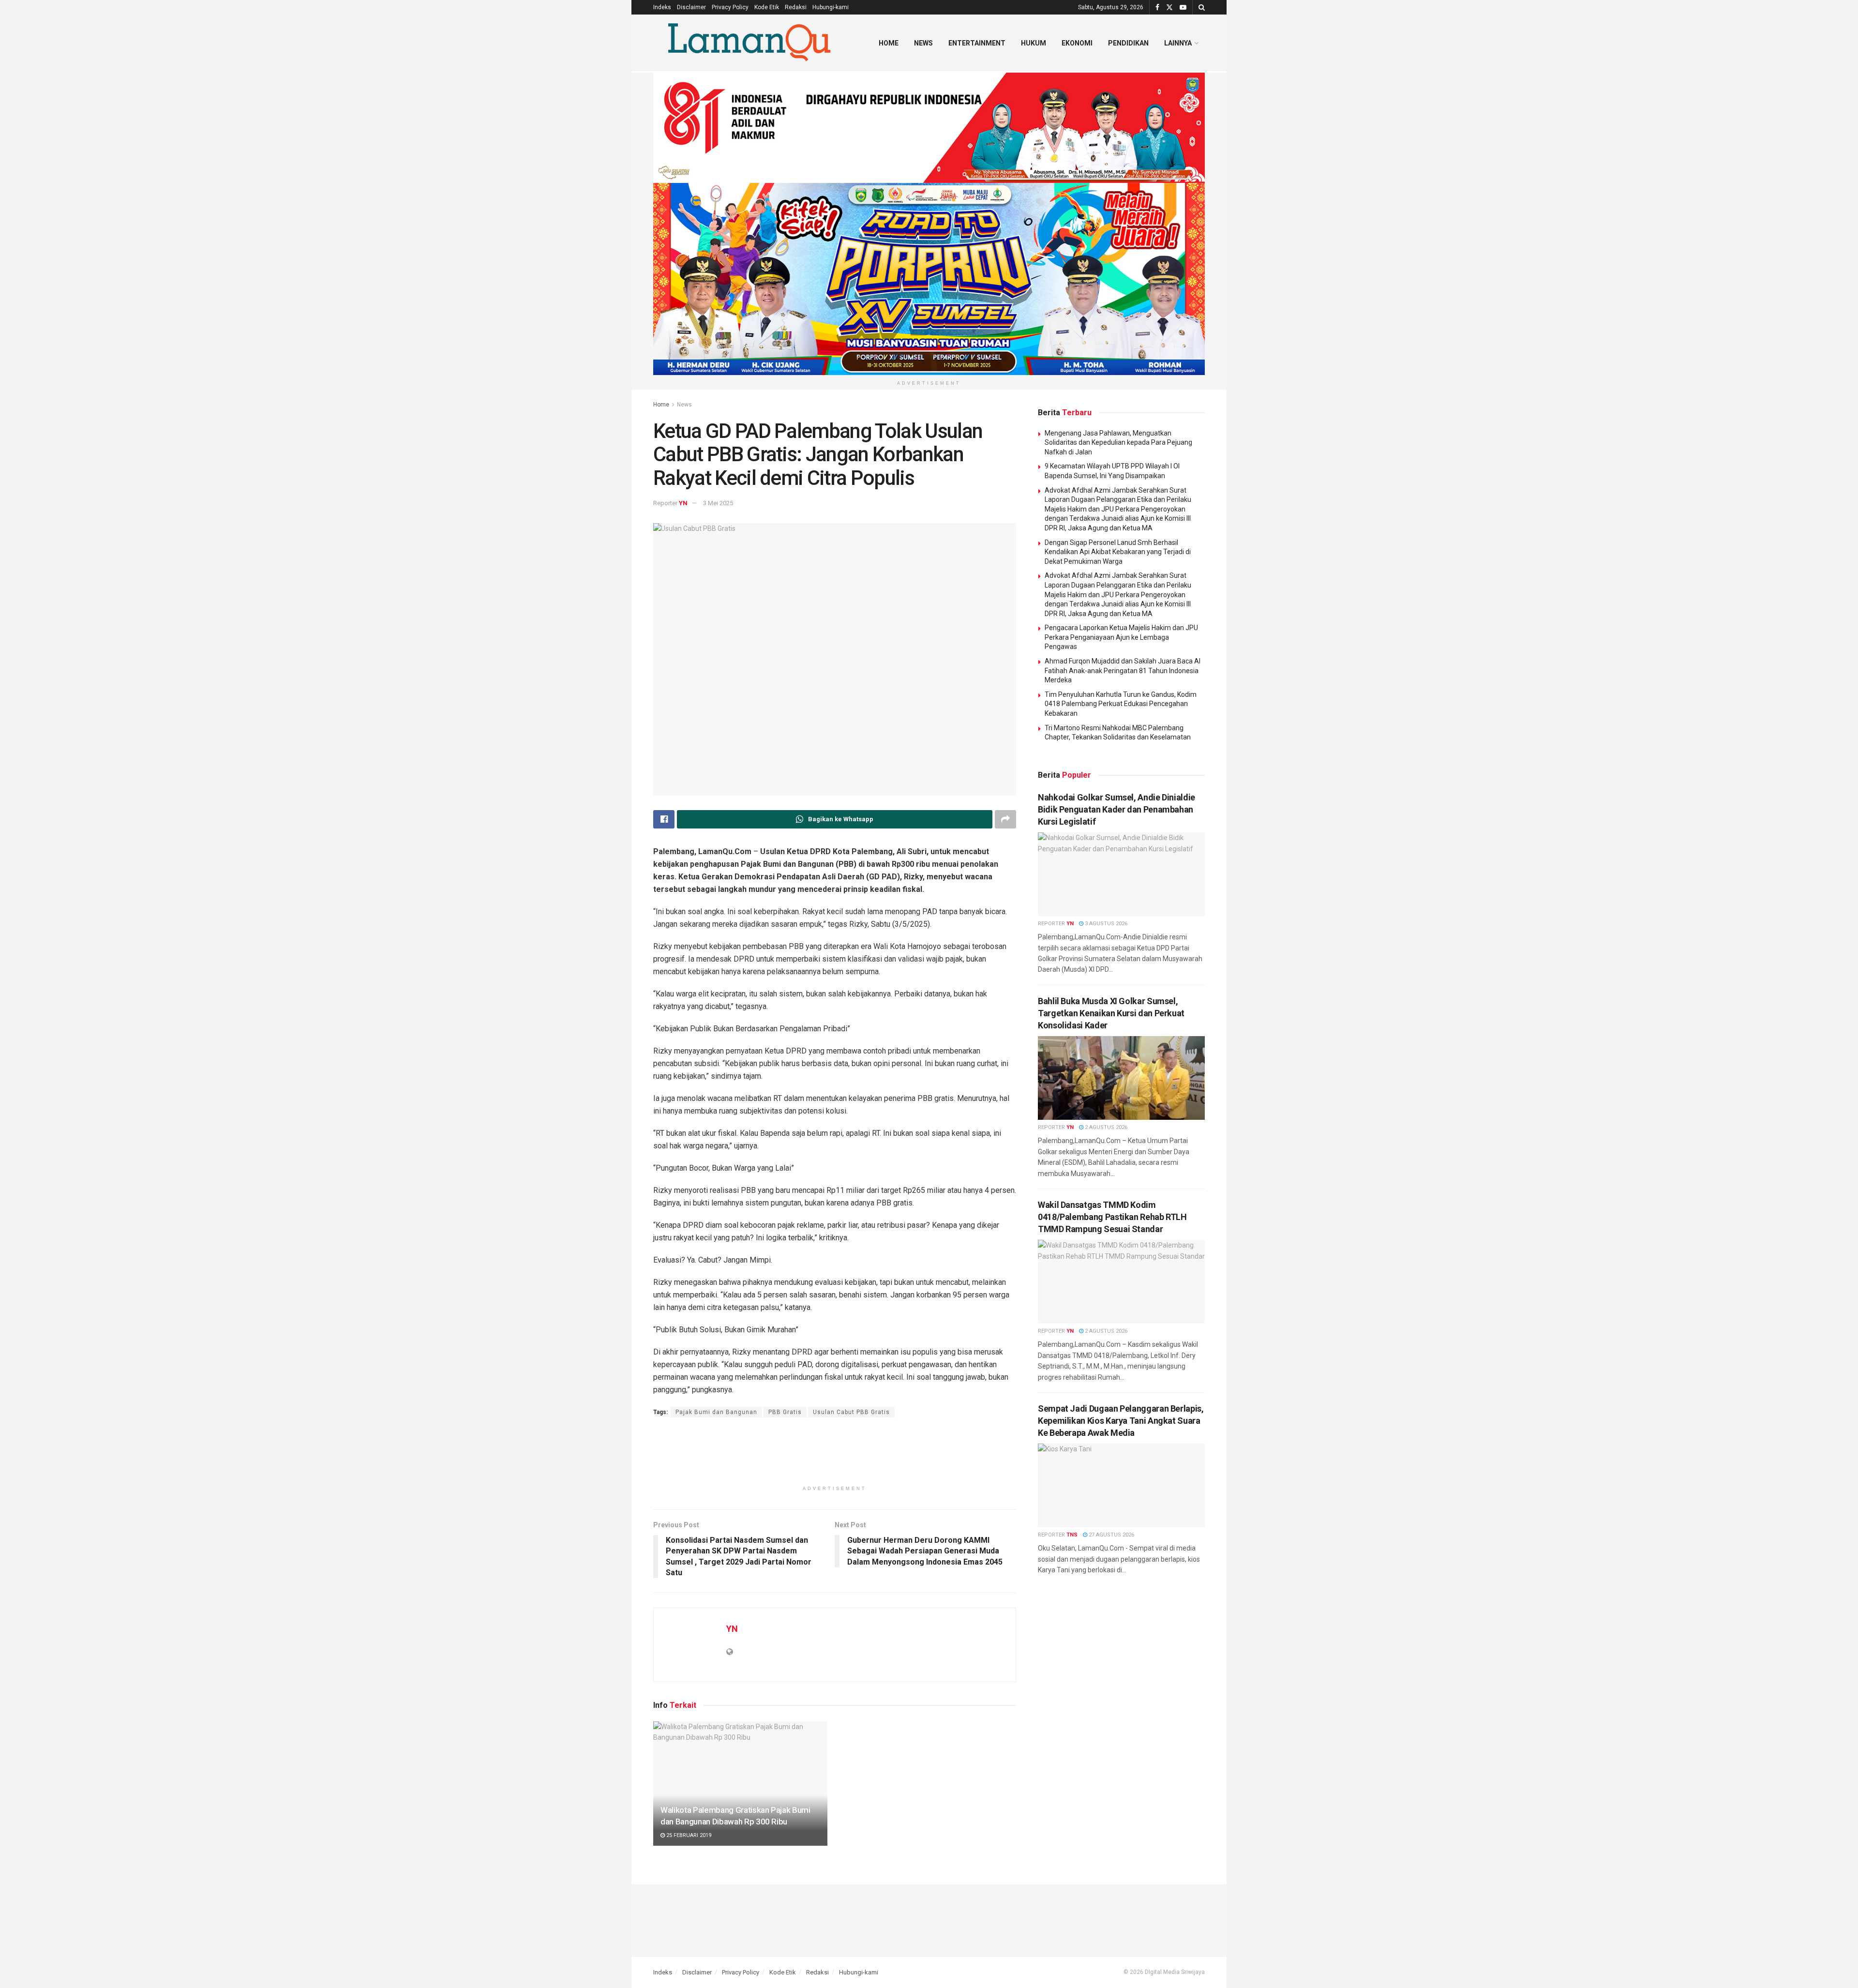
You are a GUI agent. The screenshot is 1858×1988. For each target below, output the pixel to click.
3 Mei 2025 (718, 503)
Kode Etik (767, 7)
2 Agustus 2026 (1105, 1127)
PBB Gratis (785, 1412)
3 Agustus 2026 (1105, 924)
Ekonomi (1077, 43)
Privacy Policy (730, 7)
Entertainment (977, 43)
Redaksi (796, 7)
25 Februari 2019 (688, 1835)
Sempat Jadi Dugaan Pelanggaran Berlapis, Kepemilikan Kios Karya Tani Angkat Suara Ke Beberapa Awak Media (1121, 1421)
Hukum (1034, 43)
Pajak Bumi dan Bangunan (716, 1412)
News (923, 43)
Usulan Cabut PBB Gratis (851, 1412)
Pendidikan (1128, 43)
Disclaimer (691, 7)
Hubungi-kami (831, 7)
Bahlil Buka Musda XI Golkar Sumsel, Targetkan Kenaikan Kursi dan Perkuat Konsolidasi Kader (1111, 1013)
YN (683, 503)
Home (889, 43)
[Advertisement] (835, 1456)
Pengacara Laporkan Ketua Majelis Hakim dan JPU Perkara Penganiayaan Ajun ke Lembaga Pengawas (1121, 637)
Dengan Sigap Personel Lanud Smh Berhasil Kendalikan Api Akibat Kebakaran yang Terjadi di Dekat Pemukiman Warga (1118, 552)
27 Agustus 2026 (1111, 1535)
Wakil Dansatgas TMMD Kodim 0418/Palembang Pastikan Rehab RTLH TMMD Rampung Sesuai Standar (1112, 1217)
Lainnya (1178, 43)
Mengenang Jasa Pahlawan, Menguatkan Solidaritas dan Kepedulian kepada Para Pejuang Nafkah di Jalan (1118, 443)
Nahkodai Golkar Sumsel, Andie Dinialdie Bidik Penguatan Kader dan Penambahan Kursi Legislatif (1116, 809)
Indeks (662, 7)
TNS (1072, 1535)
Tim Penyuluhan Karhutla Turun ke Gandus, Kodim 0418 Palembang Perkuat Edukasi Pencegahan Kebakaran (1121, 704)
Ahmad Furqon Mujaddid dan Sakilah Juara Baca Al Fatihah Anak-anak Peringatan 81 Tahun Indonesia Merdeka (1123, 670)
